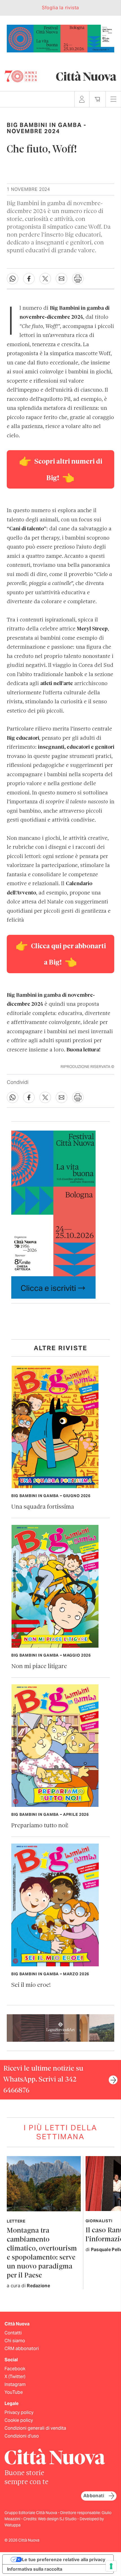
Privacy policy (19, 2412)
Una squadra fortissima (43, 1507)
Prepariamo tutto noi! (40, 1826)
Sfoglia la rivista (60, 8)
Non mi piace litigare (39, 1667)
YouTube (14, 2392)
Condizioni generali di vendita (35, 2428)
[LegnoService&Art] (60, 2028)
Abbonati (94, 2496)
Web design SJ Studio (58, 2519)
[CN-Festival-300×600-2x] (53, 1214)
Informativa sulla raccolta (35, 2569)
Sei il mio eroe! (31, 1985)
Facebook (15, 2369)
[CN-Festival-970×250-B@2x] (60, 38)
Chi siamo (15, 2341)
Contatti (13, 2333)
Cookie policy (19, 2420)
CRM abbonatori (22, 2349)
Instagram (15, 2384)
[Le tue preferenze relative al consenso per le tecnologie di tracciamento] (111, 2566)
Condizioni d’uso (22, 2436)
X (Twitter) (15, 2377)
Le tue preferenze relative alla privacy (64, 2559)
